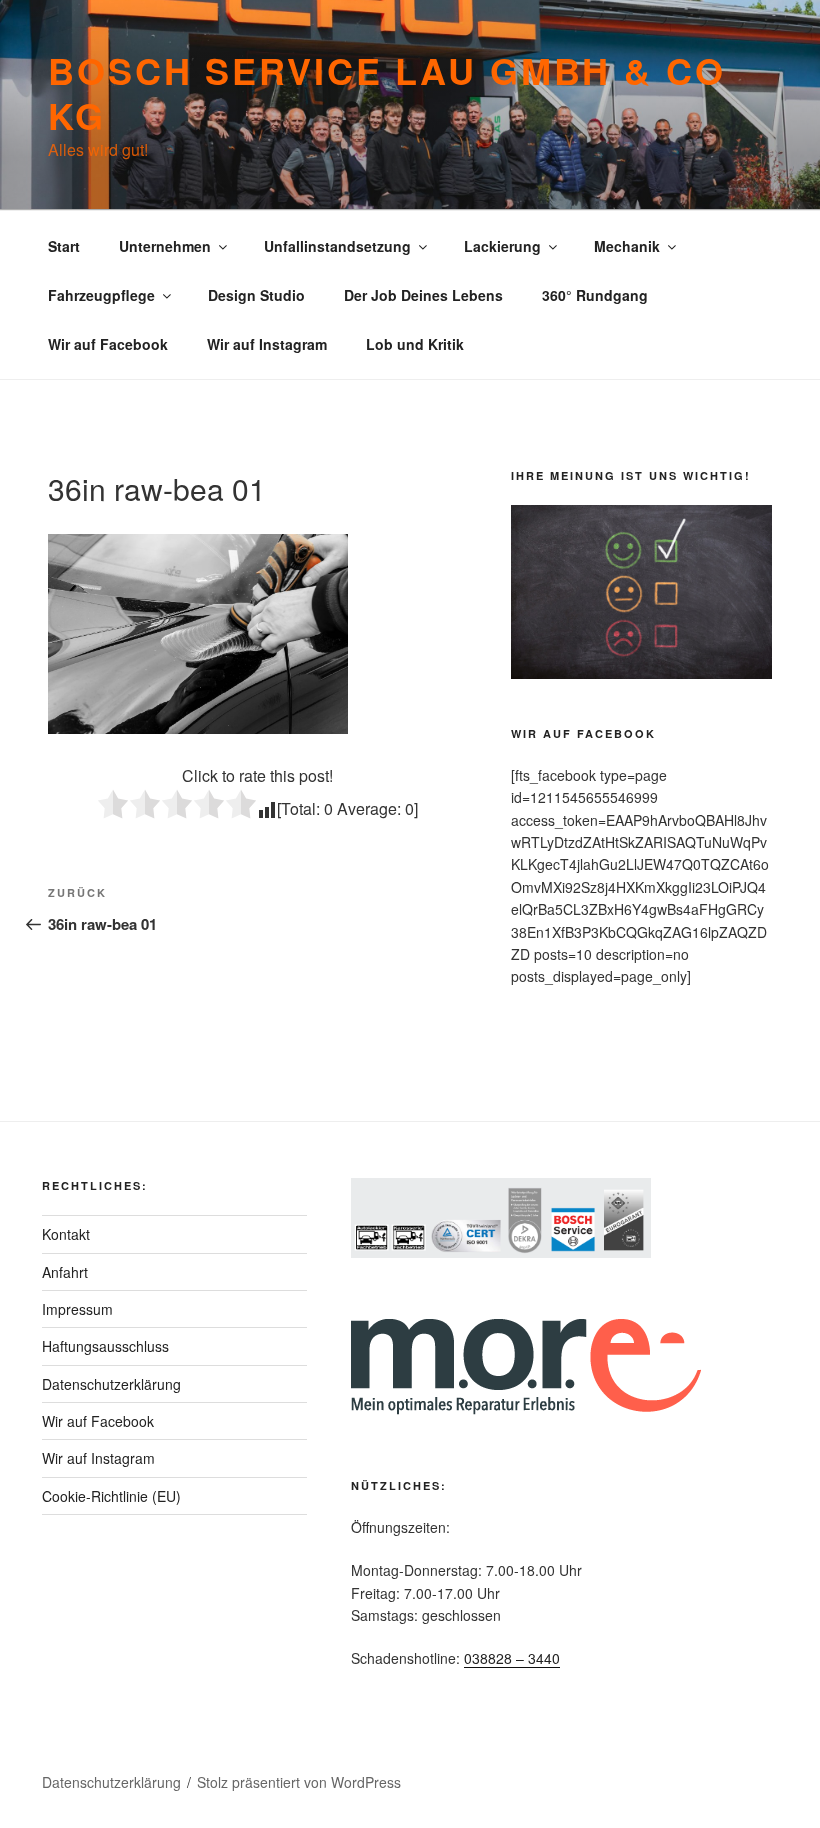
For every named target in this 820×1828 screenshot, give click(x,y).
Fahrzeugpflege (101, 295)
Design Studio (256, 295)
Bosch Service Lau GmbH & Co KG (387, 92)
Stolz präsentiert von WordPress (299, 1782)
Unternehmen (165, 246)
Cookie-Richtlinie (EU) (111, 1496)
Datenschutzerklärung (111, 1384)
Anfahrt (65, 1272)
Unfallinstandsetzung (337, 246)
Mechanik (627, 246)
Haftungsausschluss (105, 1346)
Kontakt (66, 1234)
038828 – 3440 (512, 1658)
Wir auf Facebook (108, 344)
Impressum (77, 1309)
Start (64, 246)
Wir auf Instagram (267, 344)
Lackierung (502, 246)
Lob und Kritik (415, 344)
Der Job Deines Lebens (423, 295)
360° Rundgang (595, 295)
